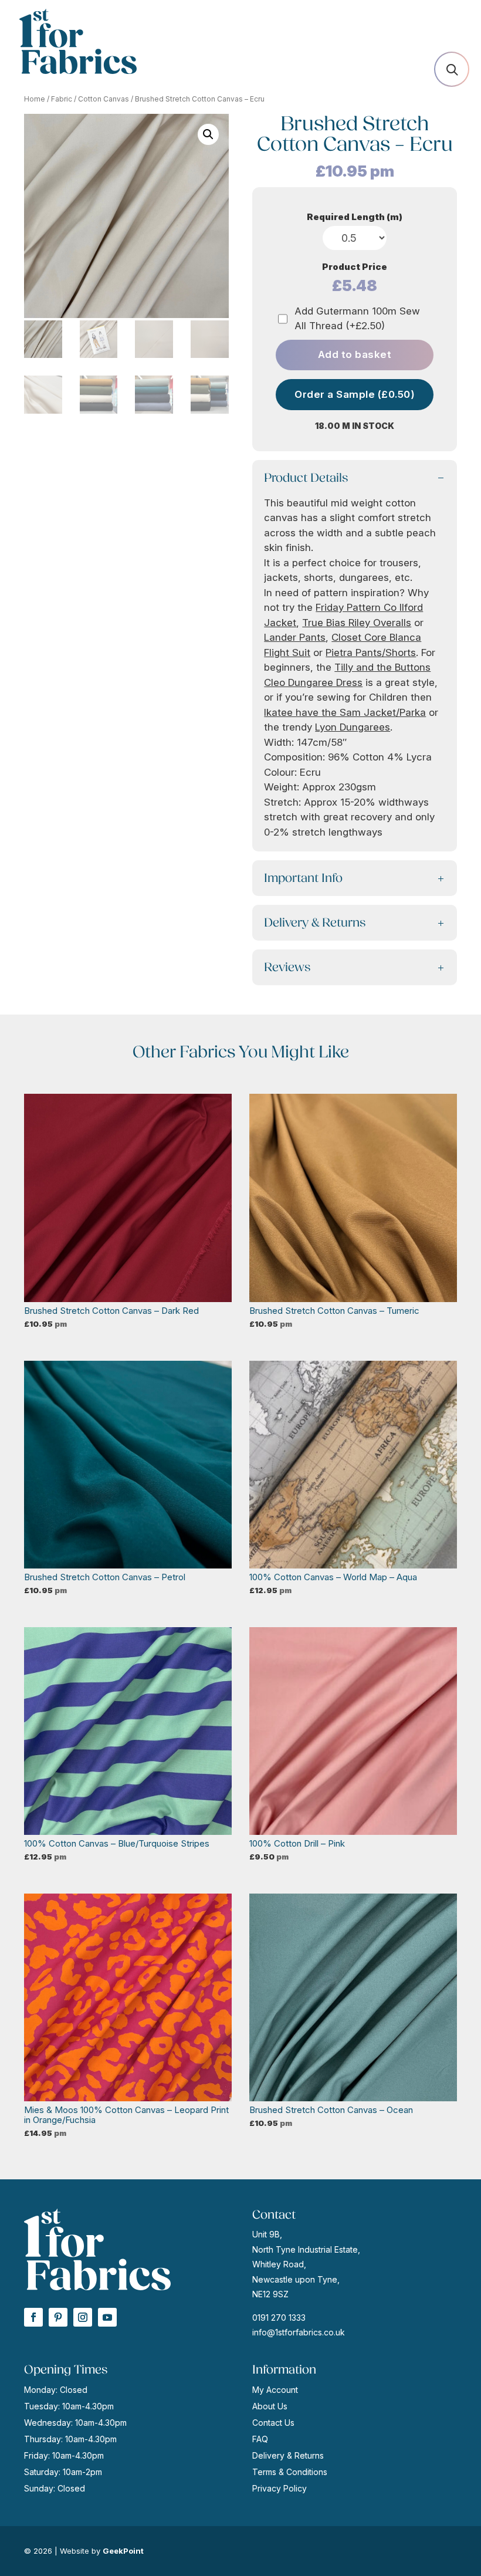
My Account (275, 2390)
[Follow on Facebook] (33, 2317)
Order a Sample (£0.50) (355, 394)
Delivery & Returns (288, 2455)
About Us (270, 2406)
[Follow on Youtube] (107, 2317)
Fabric (62, 99)
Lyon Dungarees (353, 727)
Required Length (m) (355, 217)
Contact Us (273, 2423)
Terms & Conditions (290, 2472)
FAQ (260, 2439)
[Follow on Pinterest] (58, 2317)
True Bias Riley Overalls (357, 623)
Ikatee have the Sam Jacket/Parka (345, 712)
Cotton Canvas (104, 99)
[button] (208, 134)
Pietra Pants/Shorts (371, 653)
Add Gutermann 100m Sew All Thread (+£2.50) (357, 319)
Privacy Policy (280, 2488)
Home (35, 99)
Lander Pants (295, 637)
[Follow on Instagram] (83, 2317)
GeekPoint (123, 2551)
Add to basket (355, 354)
